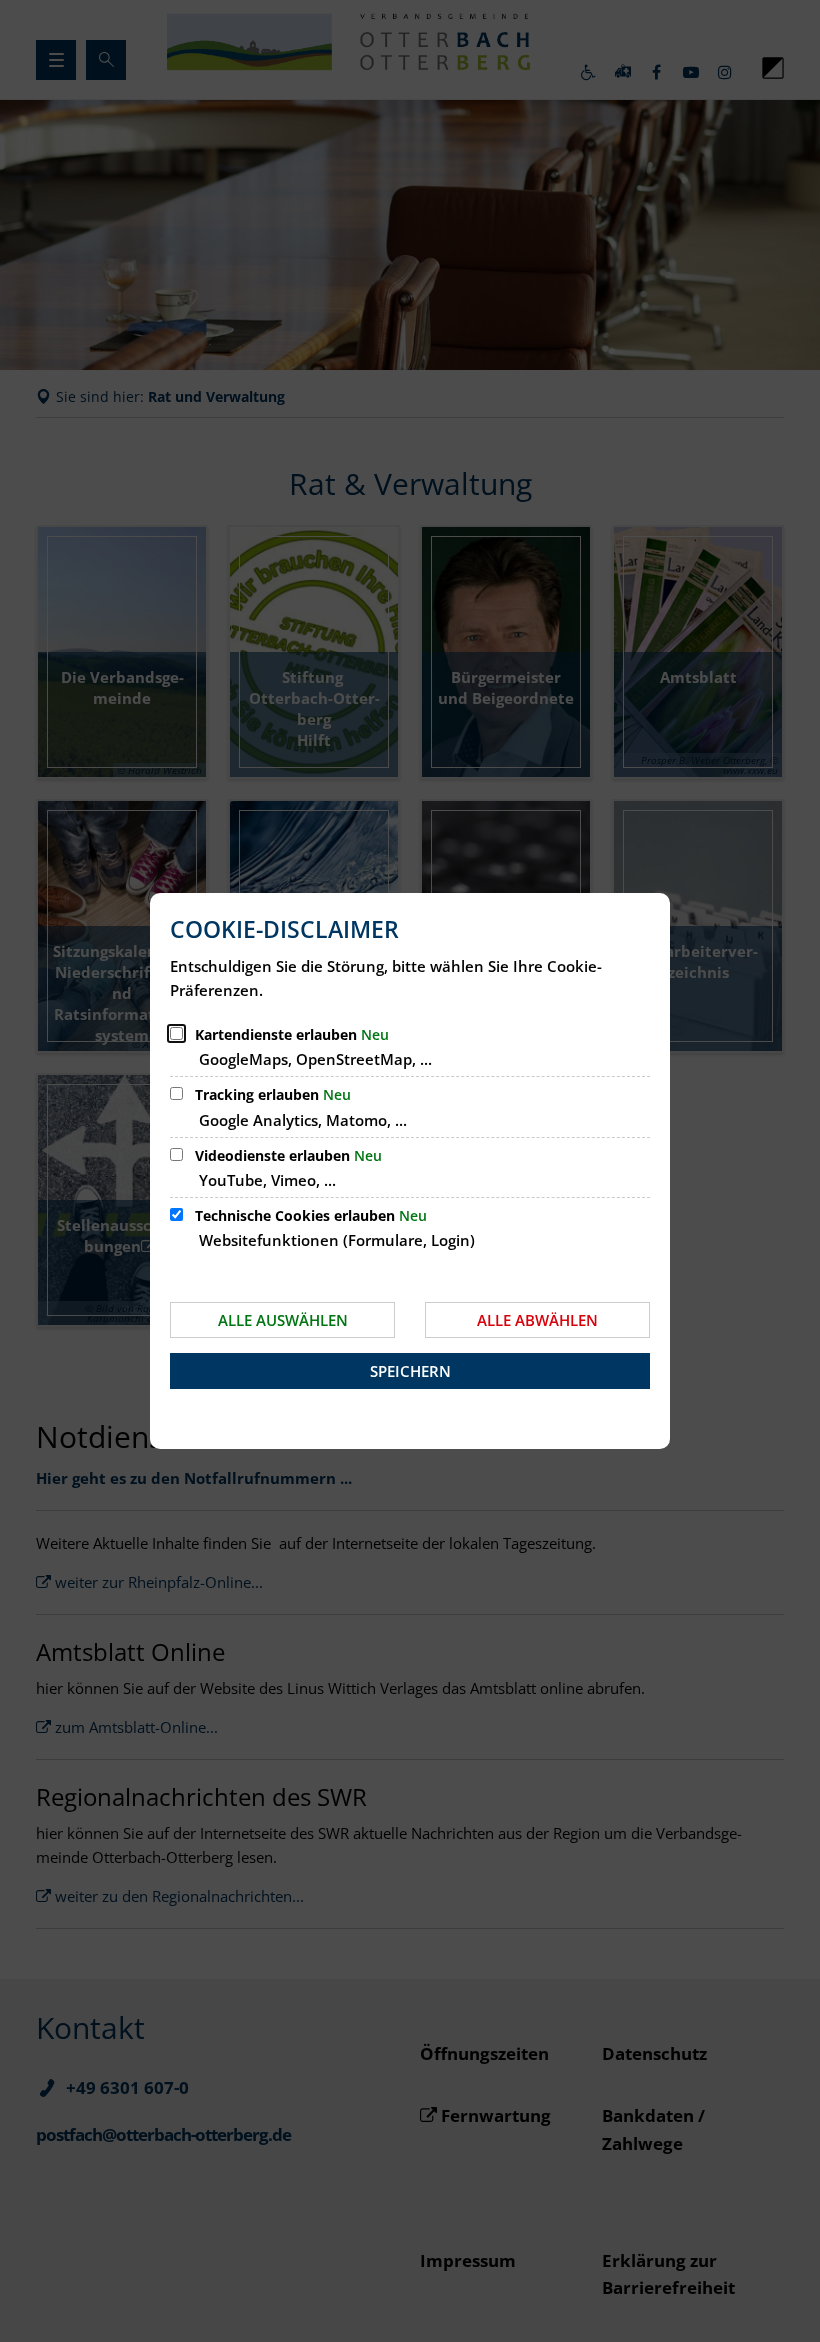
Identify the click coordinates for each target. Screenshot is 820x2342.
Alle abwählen (537, 1320)
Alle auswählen (283, 1320)
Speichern (410, 1371)
